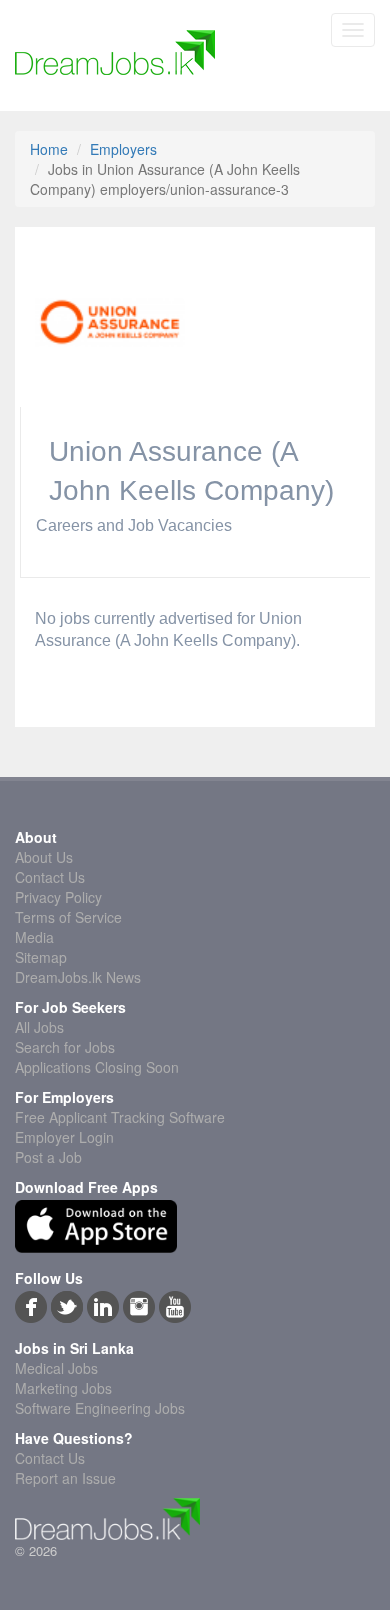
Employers (123, 149)
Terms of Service (68, 917)
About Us (44, 857)
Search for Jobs (65, 1047)
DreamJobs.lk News (78, 977)
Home (49, 149)
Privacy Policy (58, 897)
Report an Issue (65, 1478)
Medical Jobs (56, 1368)
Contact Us (50, 877)
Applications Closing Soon (97, 1067)
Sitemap (41, 957)
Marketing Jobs (63, 1388)
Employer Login (64, 1137)
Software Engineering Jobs (100, 1408)
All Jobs (39, 1027)
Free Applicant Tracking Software (120, 1117)
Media (34, 937)
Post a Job (48, 1157)
